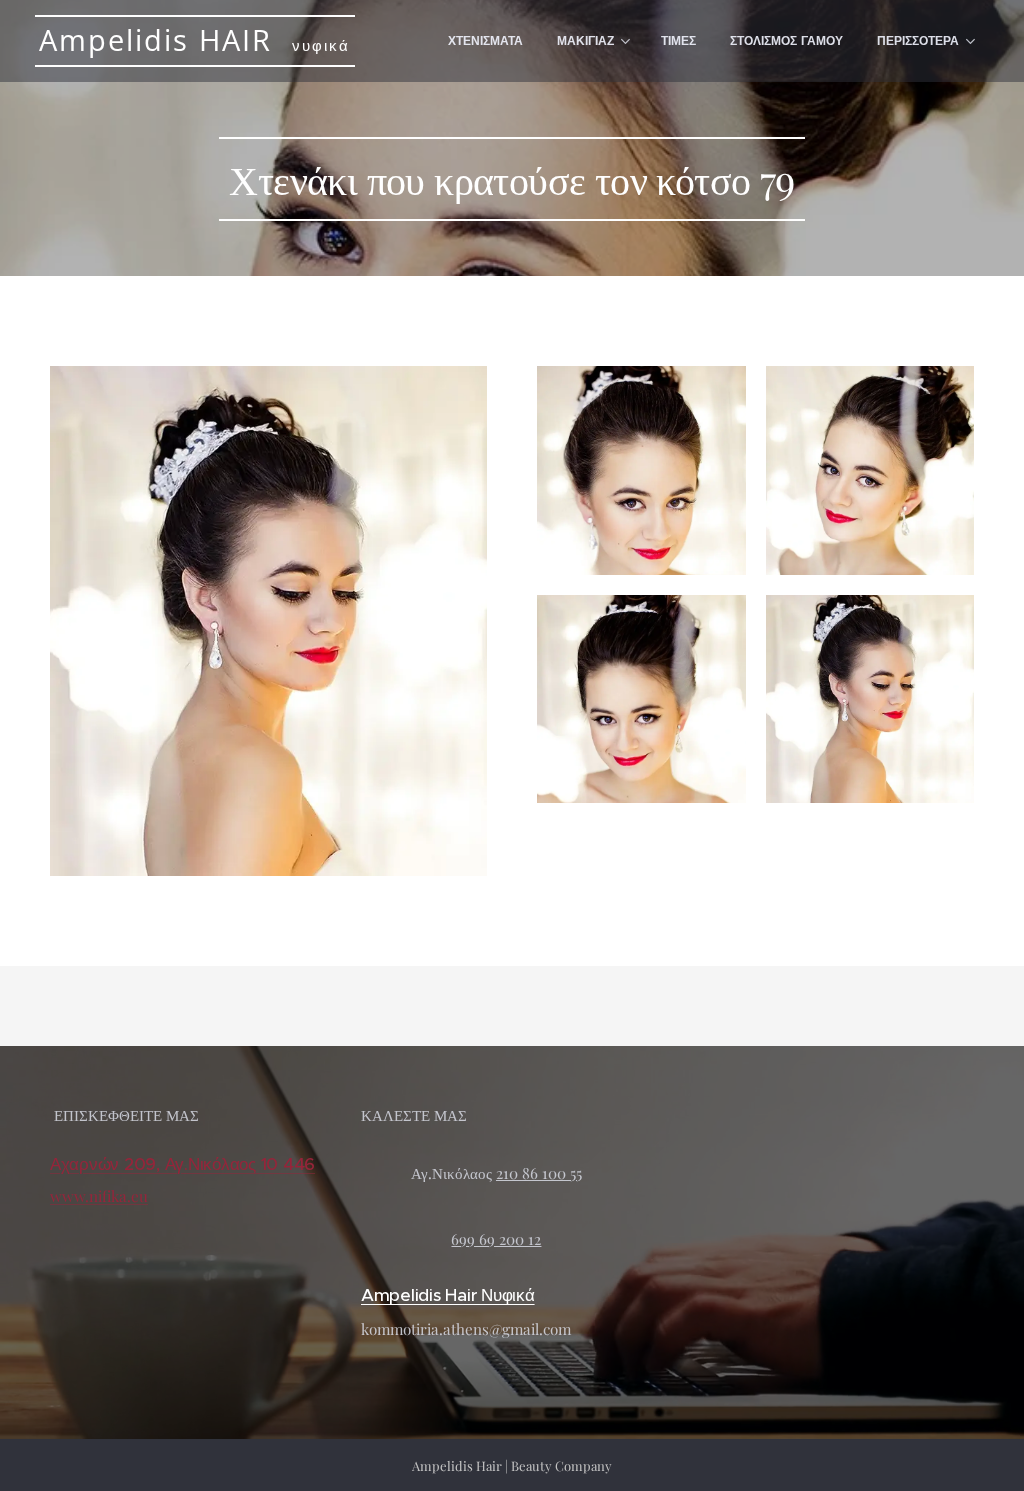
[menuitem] (485, 41)
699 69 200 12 (496, 1239)
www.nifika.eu (99, 1196)
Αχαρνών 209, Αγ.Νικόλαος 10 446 (182, 1164)
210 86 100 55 (539, 1173)
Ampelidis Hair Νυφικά (448, 1295)
